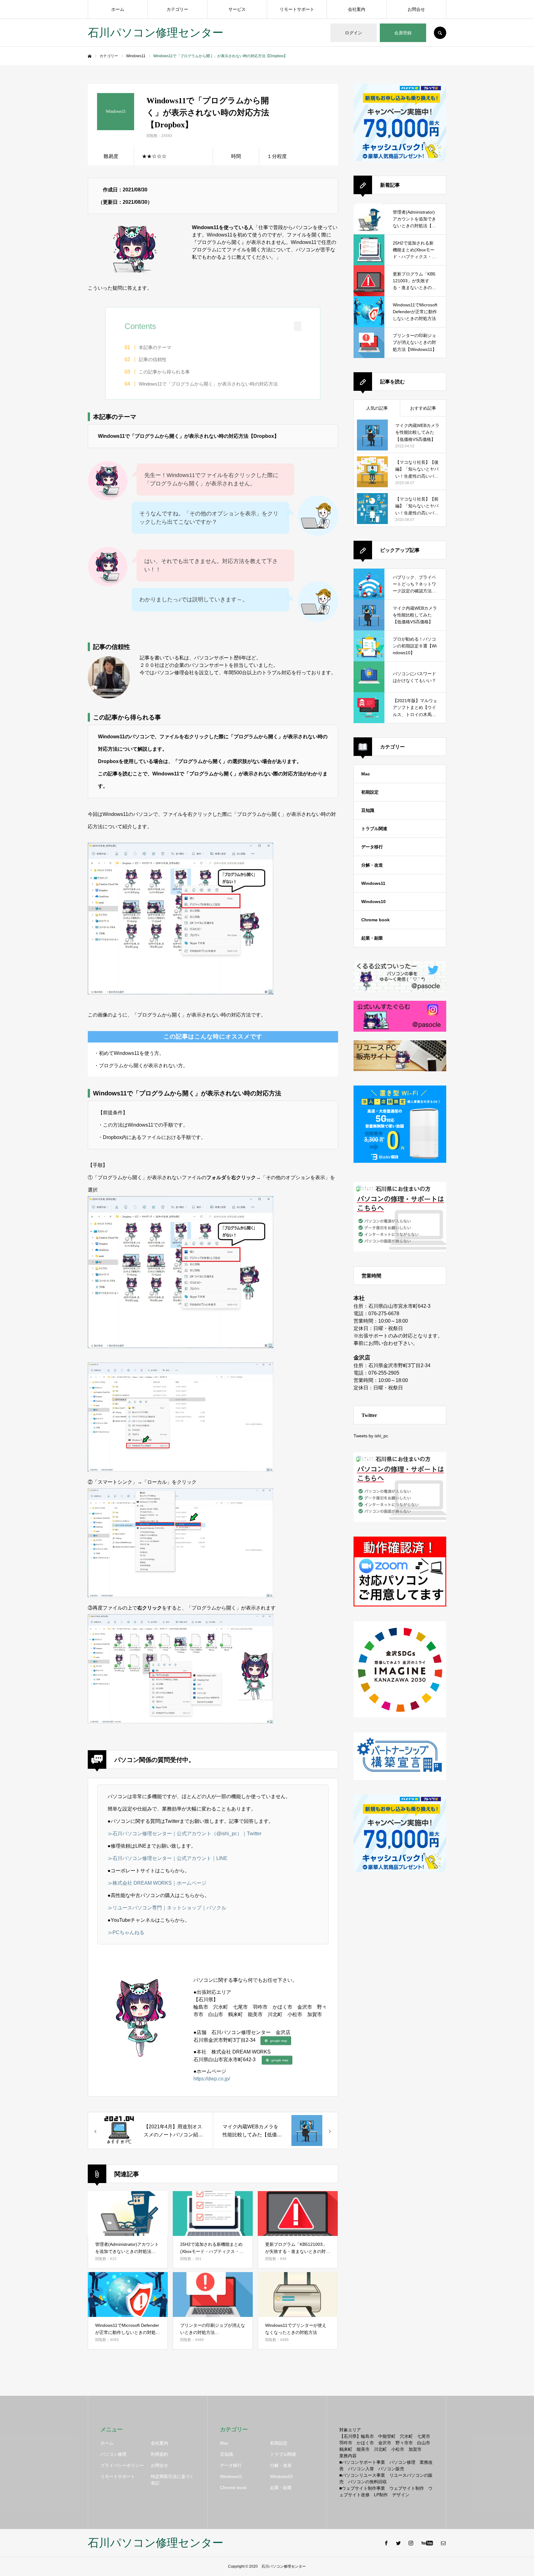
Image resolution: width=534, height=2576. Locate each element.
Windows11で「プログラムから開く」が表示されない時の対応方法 (208, 384)
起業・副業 (372, 938)
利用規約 (159, 2454)
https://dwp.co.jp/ (212, 2079)
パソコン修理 (113, 2454)
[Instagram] (411, 2543)
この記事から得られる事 (164, 372)
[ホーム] (90, 56)
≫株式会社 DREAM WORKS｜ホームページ (157, 1883)
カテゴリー (177, 9)
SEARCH (440, 33)
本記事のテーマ (155, 347)
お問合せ (416, 9)
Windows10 (373, 902)
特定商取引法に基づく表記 (172, 2480)
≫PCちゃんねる (126, 1932)
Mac (366, 774)
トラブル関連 (374, 829)
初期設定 (370, 792)
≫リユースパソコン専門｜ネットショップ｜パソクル (167, 1908)
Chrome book (375, 920)
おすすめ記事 (423, 408)
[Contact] (443, 2543)
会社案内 (357, 9)
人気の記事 (377, 408)
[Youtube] (427, 2543)
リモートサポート (297, 9)
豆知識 (368, 810)
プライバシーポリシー (122, 2465)
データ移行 (372, 847)
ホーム (118, 9)
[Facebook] (386, 2543)
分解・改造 (372, 865)
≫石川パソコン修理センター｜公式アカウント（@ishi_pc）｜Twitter (184, 1834)
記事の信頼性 (153, 359)
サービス (237, 9)
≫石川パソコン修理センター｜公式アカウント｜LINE (167, 1858)
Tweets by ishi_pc (371, 1436)
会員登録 (403, 33)
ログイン (354, 33)
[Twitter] (398, 2543)
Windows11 (373, 883)
